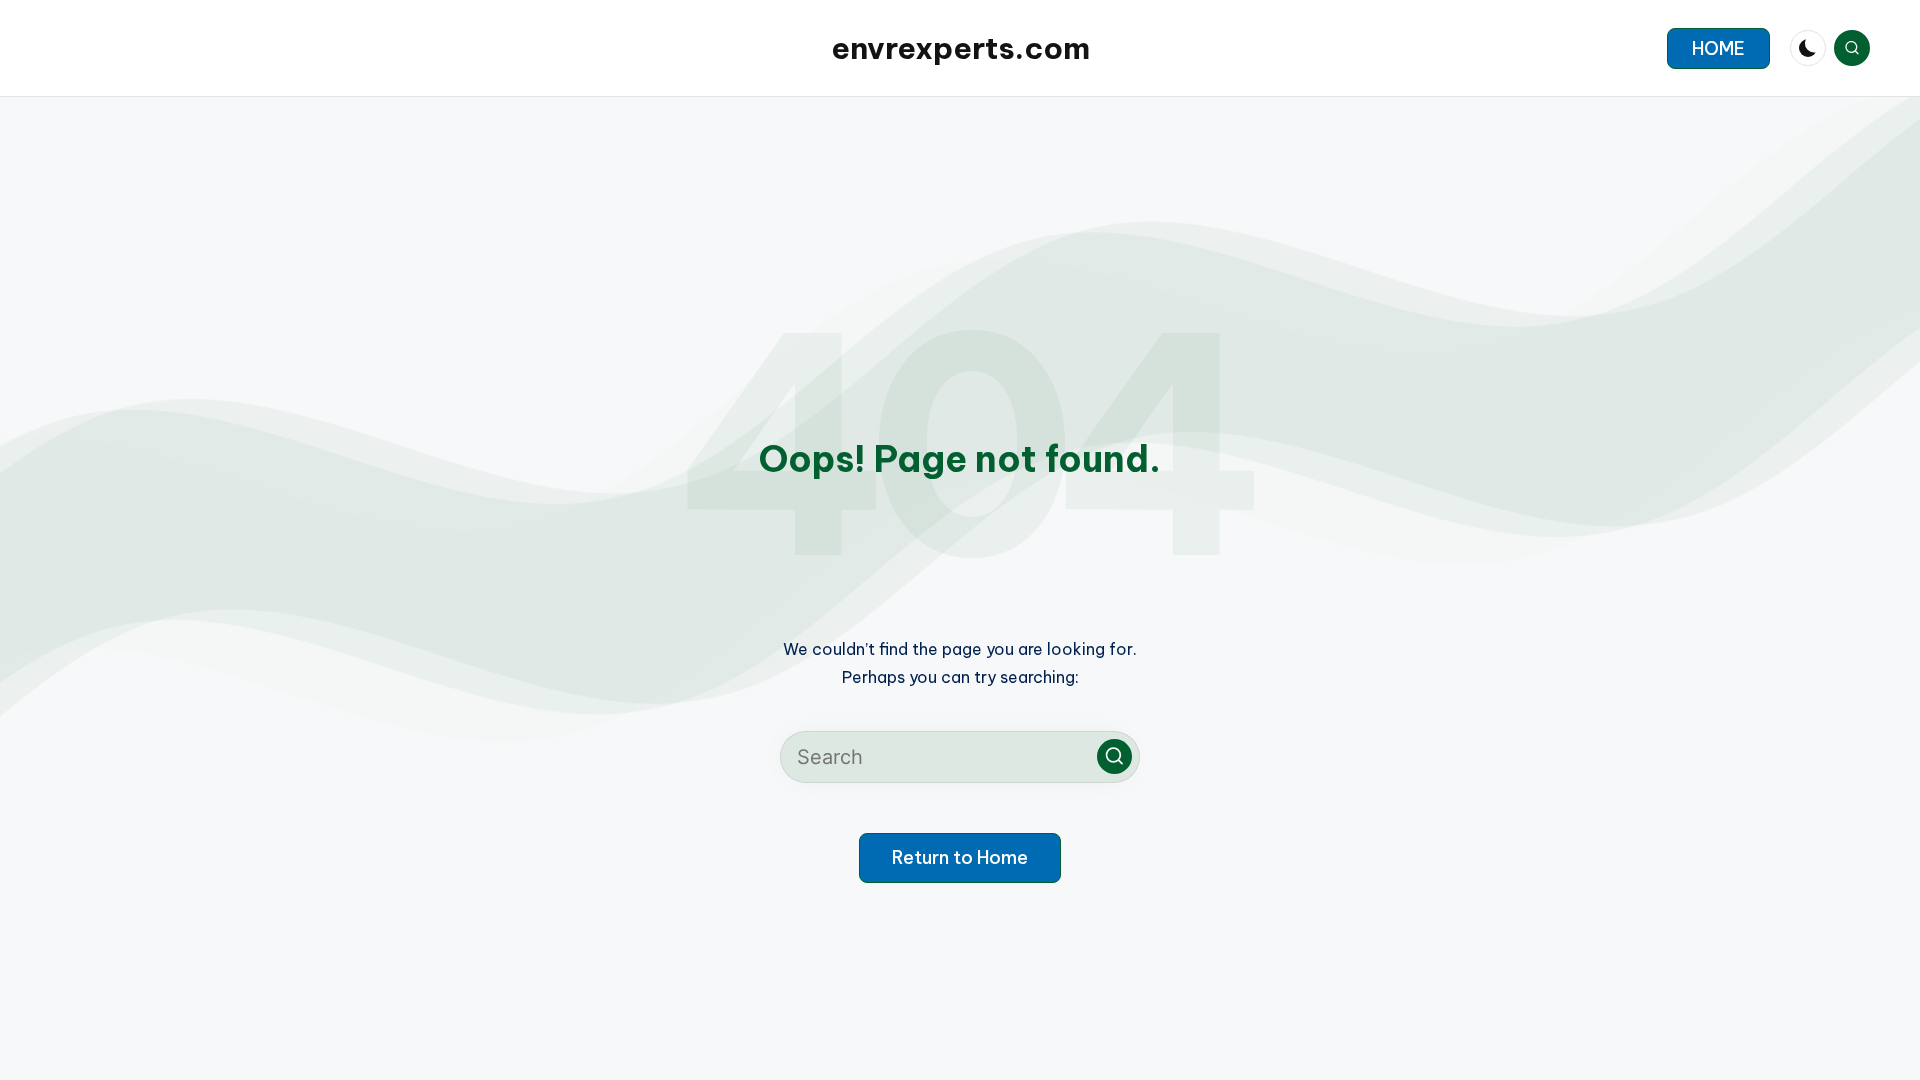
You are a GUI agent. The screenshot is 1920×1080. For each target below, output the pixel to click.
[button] (1718, 48)
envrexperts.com (960, 48)
